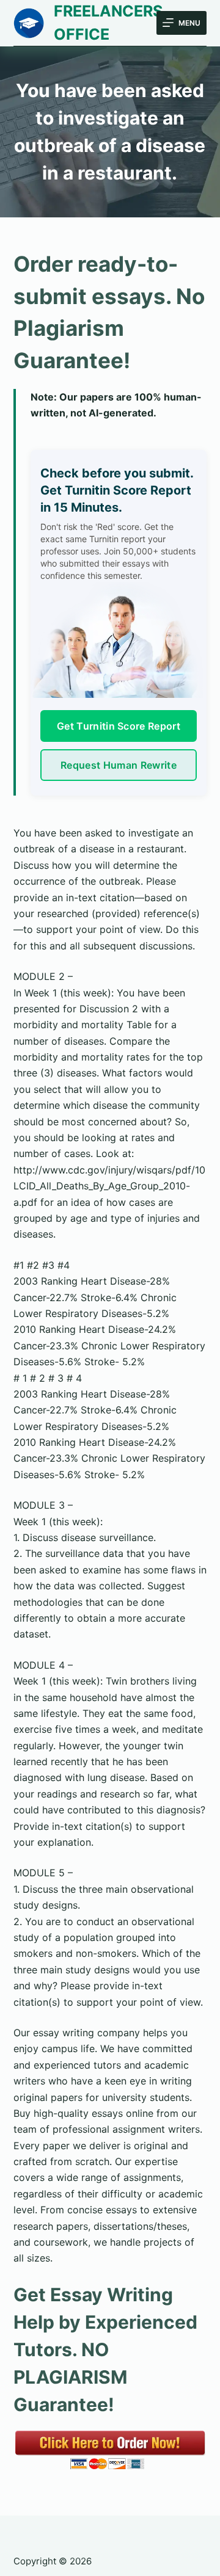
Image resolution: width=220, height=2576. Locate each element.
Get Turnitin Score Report (119, 726)
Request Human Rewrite (119, 765)
